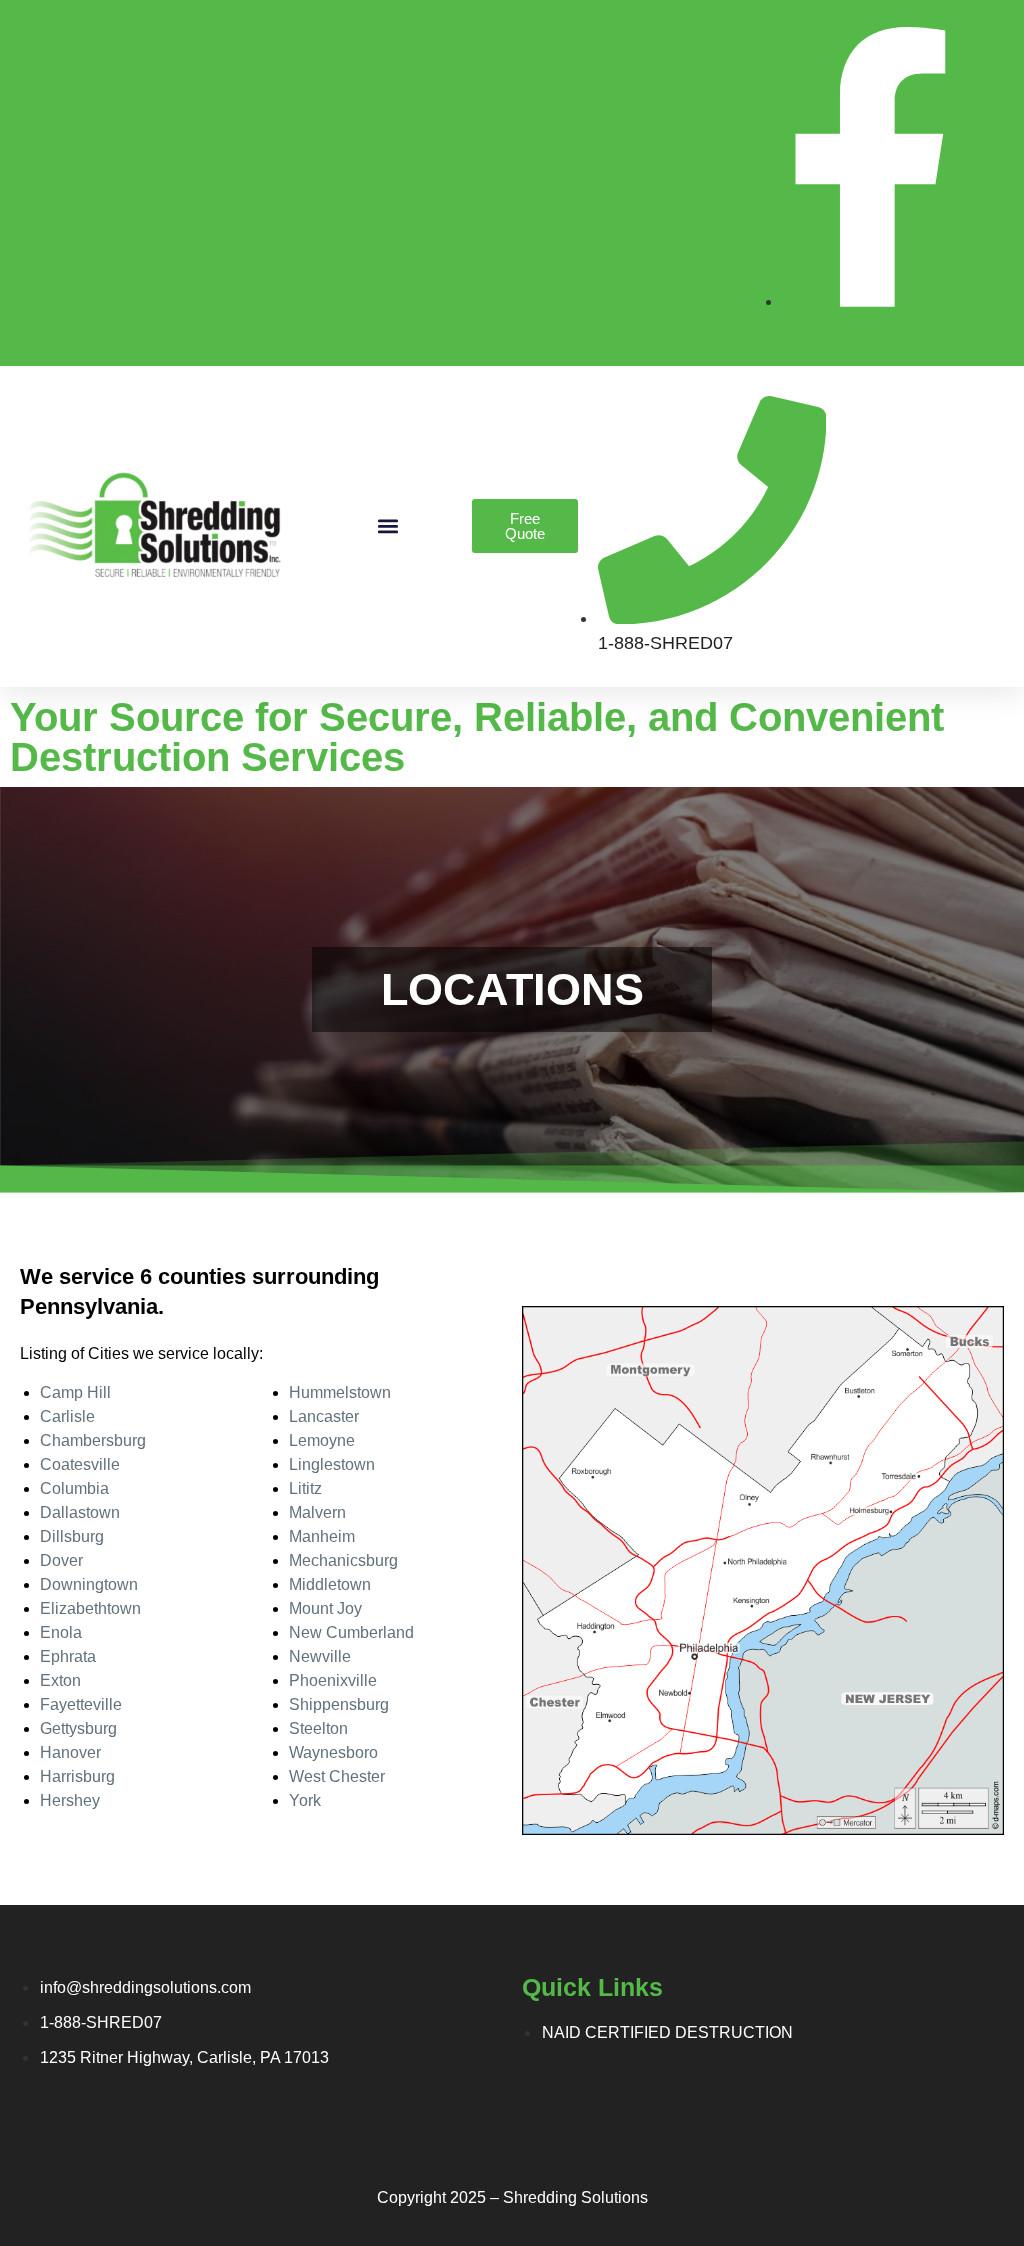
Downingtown (89, 1584)
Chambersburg (93, 1440)
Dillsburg (72, 1536)
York (305, 1800)
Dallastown (80, 1512)
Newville (320, 1656)
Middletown (330, 1584)
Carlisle (67, 1416)
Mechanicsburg (343, 1560)
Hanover (70, 1752)
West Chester (337, 1776)
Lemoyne (322, 1440)
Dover (61, 1560)
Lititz (305, 1488)
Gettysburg (78, 1728)
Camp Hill (75, 1392)
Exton (60, 1680)
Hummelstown (340, 1392)
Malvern (317, 1512)
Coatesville (80, 1464)
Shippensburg (339, 1704)
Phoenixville (333, 1680)
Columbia (74, 1488)
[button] (387, 526)
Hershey (70, 1800)
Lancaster (324, 1416)
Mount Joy (325, 1608)
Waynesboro (333, 1752)
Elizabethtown (90, 1608)
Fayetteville (81, 1704)
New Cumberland (351, 1632)
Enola (61, 1632)
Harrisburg (77, 1776)
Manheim (322, 1536)
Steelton (318, 1728)
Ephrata (68, 1656)
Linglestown (332, 1464)
